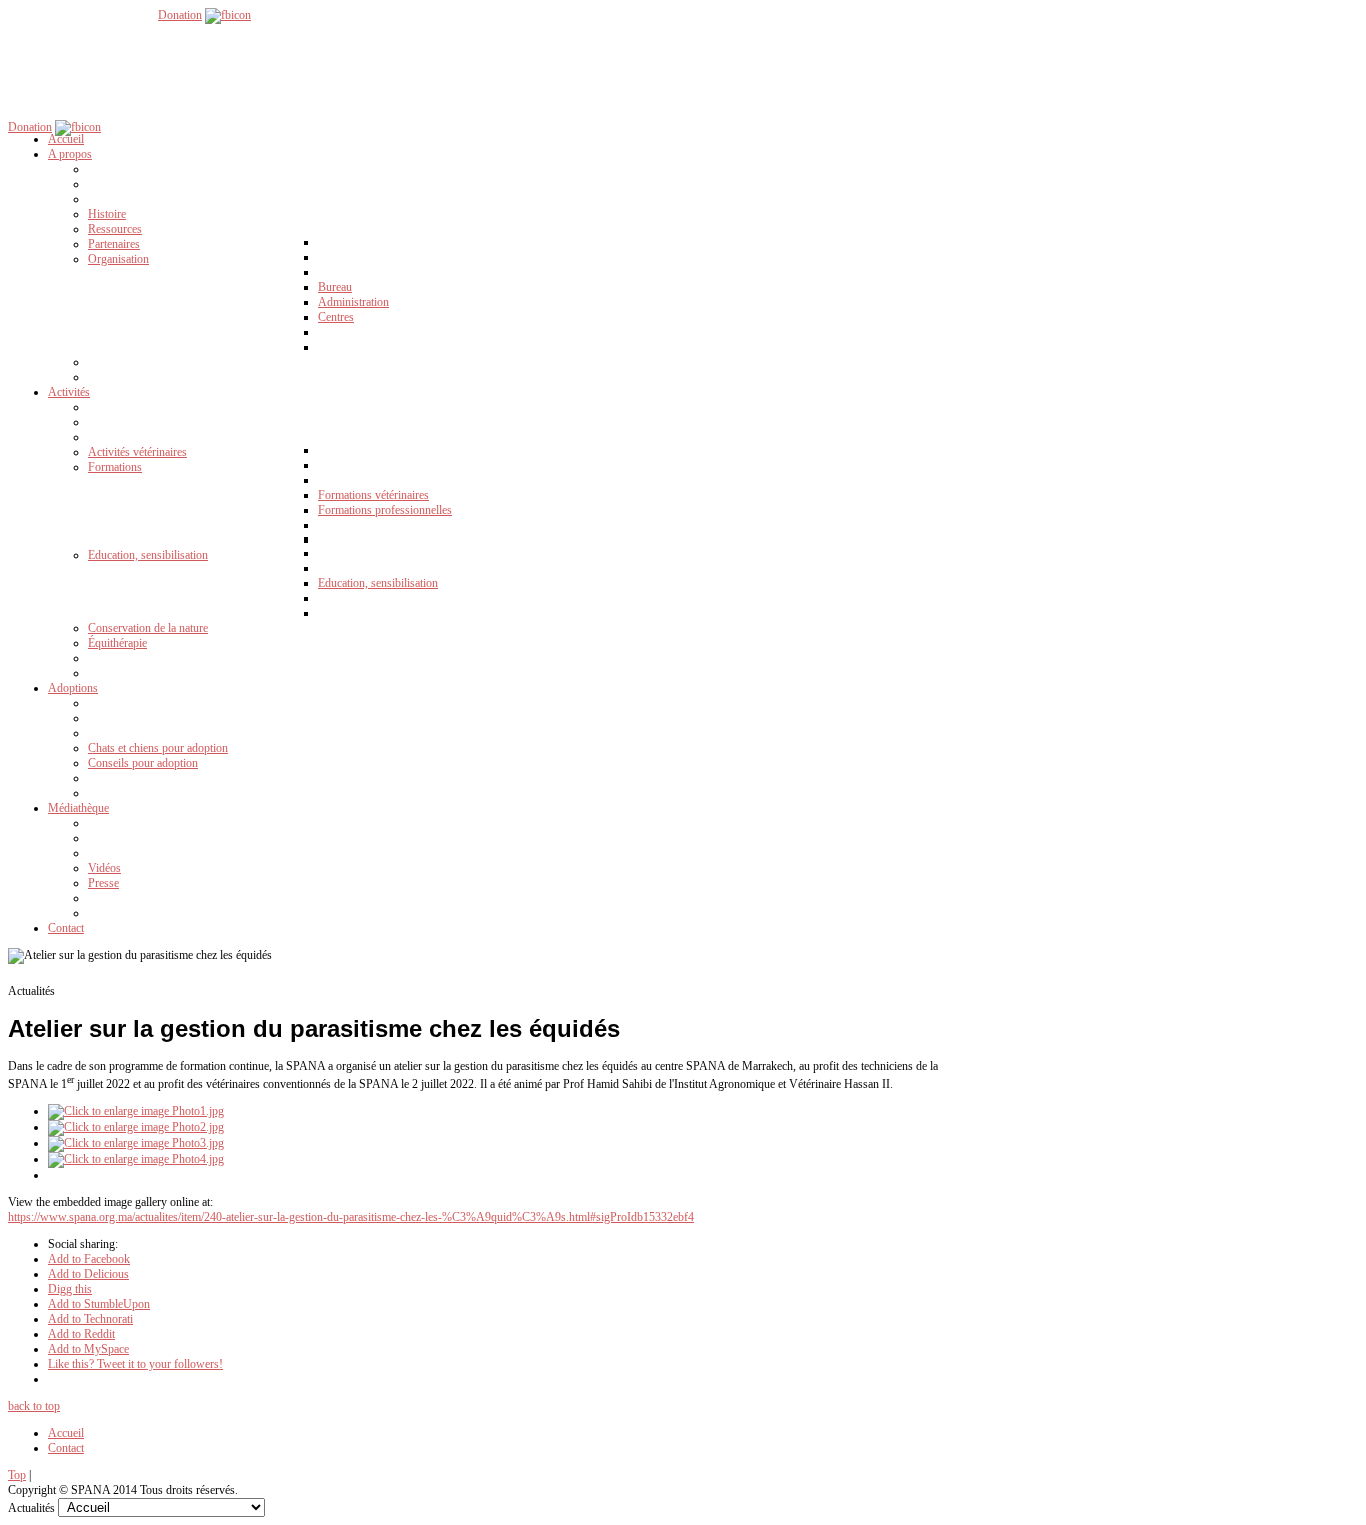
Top (17, 1475)
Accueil (66, 1433)
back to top (34, 1406)
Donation (180, 15)
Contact (66, 1448)
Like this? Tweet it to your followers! (135, 1364)
